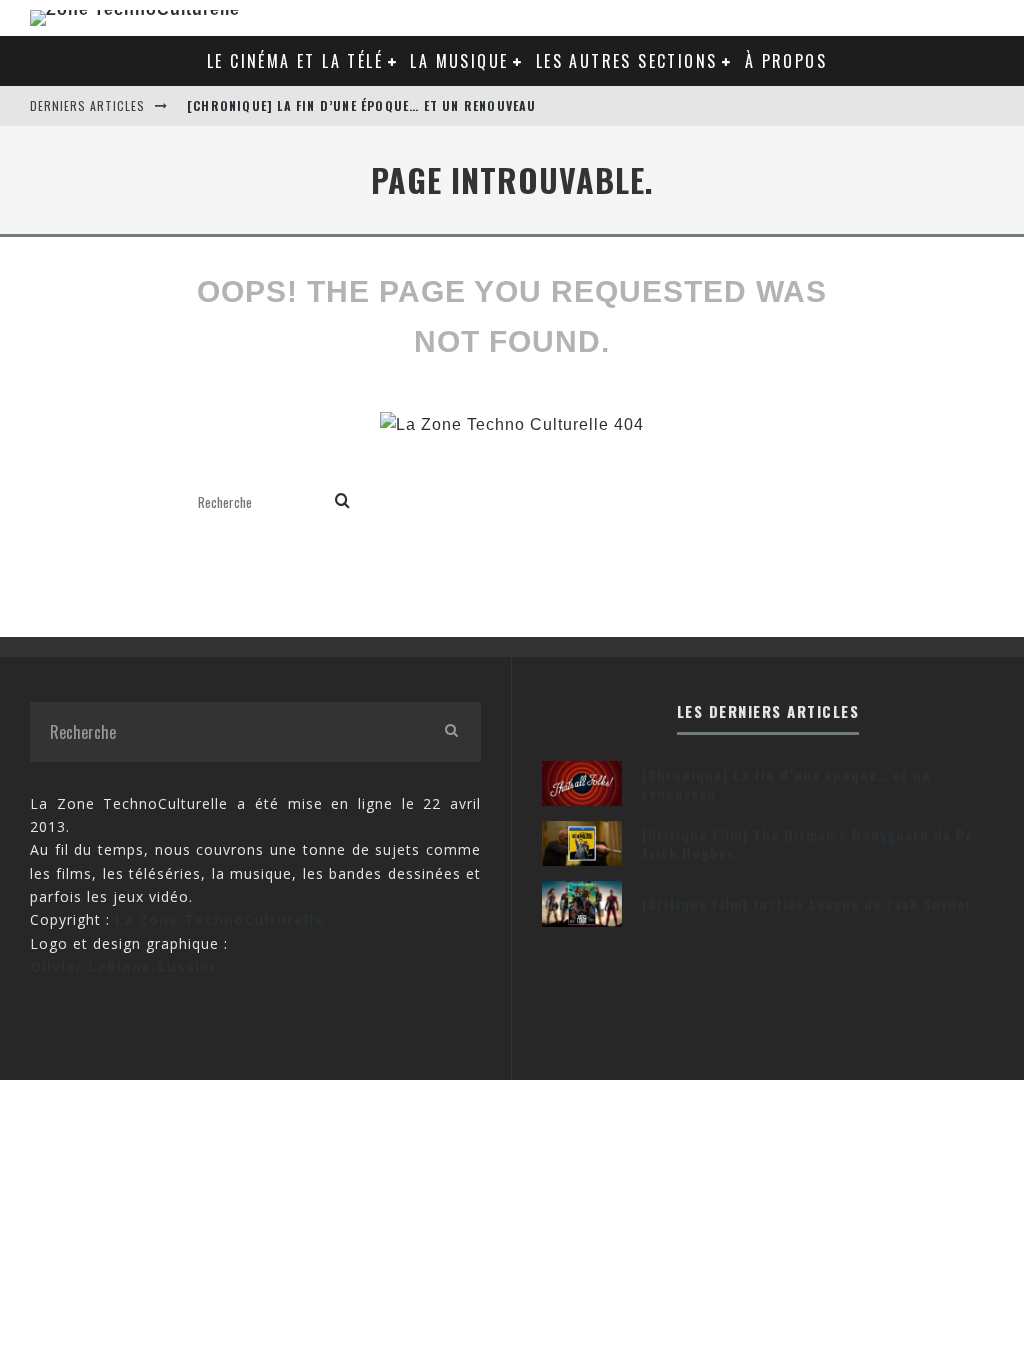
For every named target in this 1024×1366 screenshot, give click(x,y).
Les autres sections (627, 61)
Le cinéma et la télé (295, 61)
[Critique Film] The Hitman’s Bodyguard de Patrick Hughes (810, 843)
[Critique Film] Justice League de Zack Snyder (807, 903)
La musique (459, 61)
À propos (786, 61)
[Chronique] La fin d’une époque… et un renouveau (362, 105)
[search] (342, 502)
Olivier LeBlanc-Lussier (123, 966)
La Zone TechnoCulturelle (219, 919)
